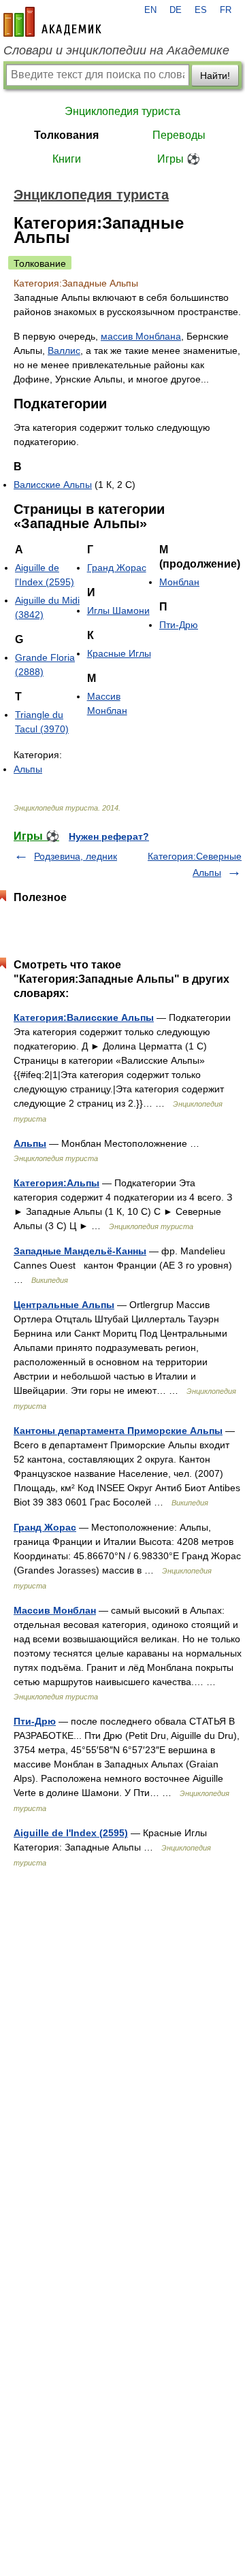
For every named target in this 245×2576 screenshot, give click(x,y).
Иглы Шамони (118, 610)
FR (226, 10)
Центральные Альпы (64, 1305)
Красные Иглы (119, 653)
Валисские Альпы (53, 485)
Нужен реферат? (109, 836)
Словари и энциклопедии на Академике (116, 50)
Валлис (64, 350)
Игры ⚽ (179, 159)
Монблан (179, 582)
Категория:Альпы (56, 1183)
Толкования (66, 135)
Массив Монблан (55, 1610)
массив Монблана (141, 336)
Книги (67, 159)
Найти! (215, 76)
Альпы (28, 769)
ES (201, 10)
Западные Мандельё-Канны (80, 1251)
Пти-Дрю (179, 625)
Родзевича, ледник (76, 856)
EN (150, 10)
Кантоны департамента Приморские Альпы (118, 1431)
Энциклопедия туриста (122, 111)
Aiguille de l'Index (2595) (71, 1833)
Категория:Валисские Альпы (84, 1017)
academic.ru (52, 22)
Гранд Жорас (117, 568)
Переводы (179, 135)
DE (176, 10)
